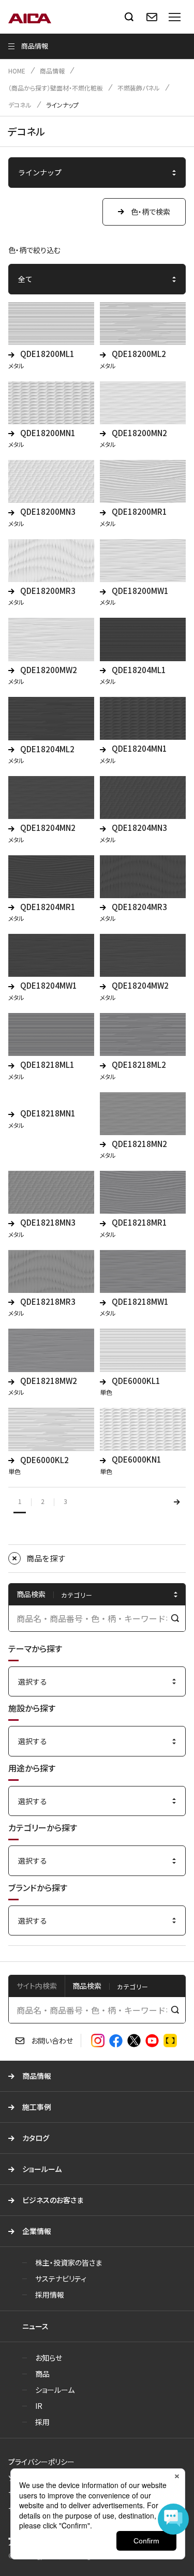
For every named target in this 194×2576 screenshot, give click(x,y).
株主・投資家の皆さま (69, 2262)
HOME (17, 71)
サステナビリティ (61, 2279)
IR (39, 2406)
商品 (42, 2374)
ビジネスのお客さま (53, 2200)
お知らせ (49, 2358)
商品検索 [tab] (87, 1986)
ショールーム (42, 2169)
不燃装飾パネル (139, 88)
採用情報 (50, 2295)
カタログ (36, 2138)
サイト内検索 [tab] (37, 1986)
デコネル (20, 105)
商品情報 (52, 71)
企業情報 (37, 2231)
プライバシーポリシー (41, 2462)
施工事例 (37, 2107)
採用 (42, 2422)
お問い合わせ (52, 2041)
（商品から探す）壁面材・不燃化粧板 (56, 88)
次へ (177, 1502)
